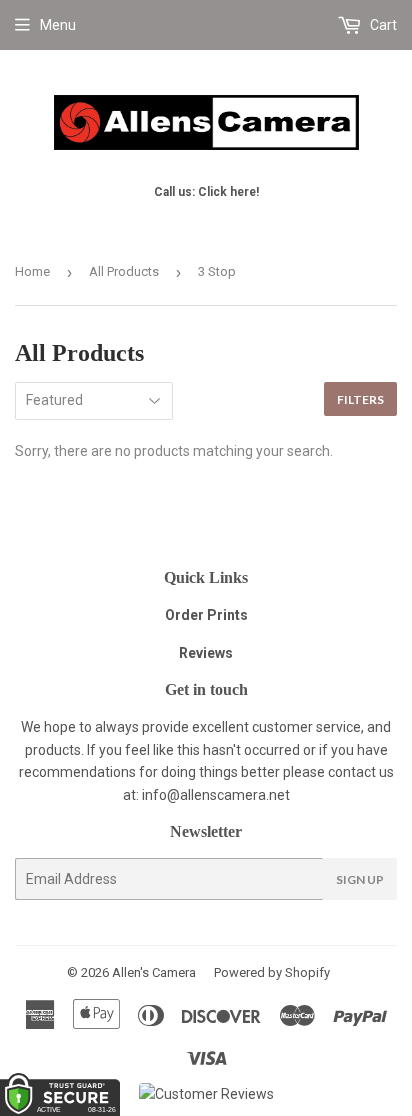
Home (32, 271)
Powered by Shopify (272, 972)
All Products (124, 271)
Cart (382, 25)
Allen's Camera (154, 972)
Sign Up (360, 879)
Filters (360, 399)
